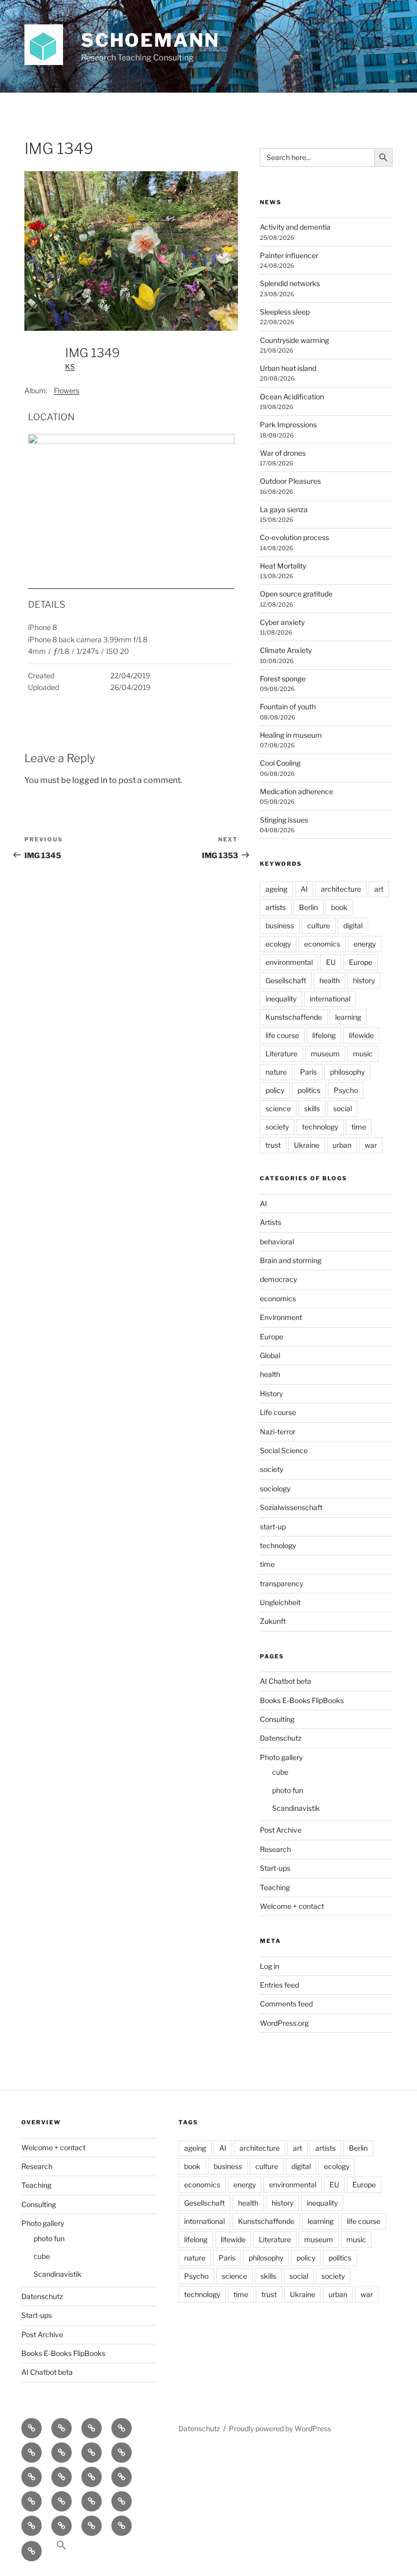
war (371, 1145)
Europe (361, 962)
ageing (276, 889)
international (330, 999)
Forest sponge (283, 679)
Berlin (308, 907)
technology (320, 1127)
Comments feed (286, 2004)
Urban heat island (288, 368)
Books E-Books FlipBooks (302, 1700)
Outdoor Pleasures (290, 481)
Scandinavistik (296, 1808)
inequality (281, 999)
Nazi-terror (278, 1432)
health (330, 980)
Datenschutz (281, 1738)
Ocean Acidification (292, 397)
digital (353, 925)
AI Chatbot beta (286, 1681)
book (339, 907)
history (364, 980)
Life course (278, 1412)
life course (282, 1035)
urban (342, 1145)
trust (273, 1145)
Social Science (284, 1450)
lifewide (361, 1035)
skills (312, 1108)
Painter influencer (289, 255)
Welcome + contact (292, 1906)
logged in (90, 780)
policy (275, 1090)
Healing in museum (291, 735)
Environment (281, 1317)
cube (280, 1772)
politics (309, 1090)
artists (276, 907)
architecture (341, 889)
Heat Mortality (283, 566)
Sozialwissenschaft (291, 1507)
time (359, 1127)
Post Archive (281, 1830)
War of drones (283, 453)
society (277, 1127)
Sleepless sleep (285, 312)
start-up (273, 1527)
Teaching (275, 1887)
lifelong (324, 1035)
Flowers (67, 390)
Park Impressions (288, 425)
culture (319, 925)
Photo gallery (281, 1757)
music (363, 1054)
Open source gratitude (296, 594)
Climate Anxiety (286, 650)
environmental (289, 962)
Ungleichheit (280, 1602)
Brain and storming (291, 1260)
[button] (62, 2550)
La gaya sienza (284, 509)
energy (365, 944)
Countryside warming (294, 340)
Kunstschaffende (294, 1017)
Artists (271, 1222)
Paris (308, 1072)
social (342, 1108)
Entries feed (279, 1985)
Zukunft (273, 1621)
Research (275, 1849)
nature (276, 1072)
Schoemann (150, 40)
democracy (278, 1279)
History (271, 1393)
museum (325, 1054)
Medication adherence (296, 791)
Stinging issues (284, 820)
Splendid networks (290, 283)
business (280, 925)
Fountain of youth (288, 706)
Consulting (277, 1719)
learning (348, 1017)
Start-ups (275, 1868)
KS (70, 367)
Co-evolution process (294, 537)
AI (304, 889)
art (379, 889)
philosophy (347, 1072)
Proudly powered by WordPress (280, 2428)
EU (331, 962)
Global (270, 1355)
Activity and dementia (295, 227)
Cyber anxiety (282, 622)
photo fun (288, 1790)
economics (322, 944)
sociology (275, 1488)
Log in (270, 1966)
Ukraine (307, 1145)
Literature (281, 1054)
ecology (278, 944)
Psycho (346, 1090)
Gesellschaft (286, 980)
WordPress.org (284, 2023)
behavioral (277, 1242)
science (278, 1108)
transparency (281, 1583)
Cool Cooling (280, 763)
